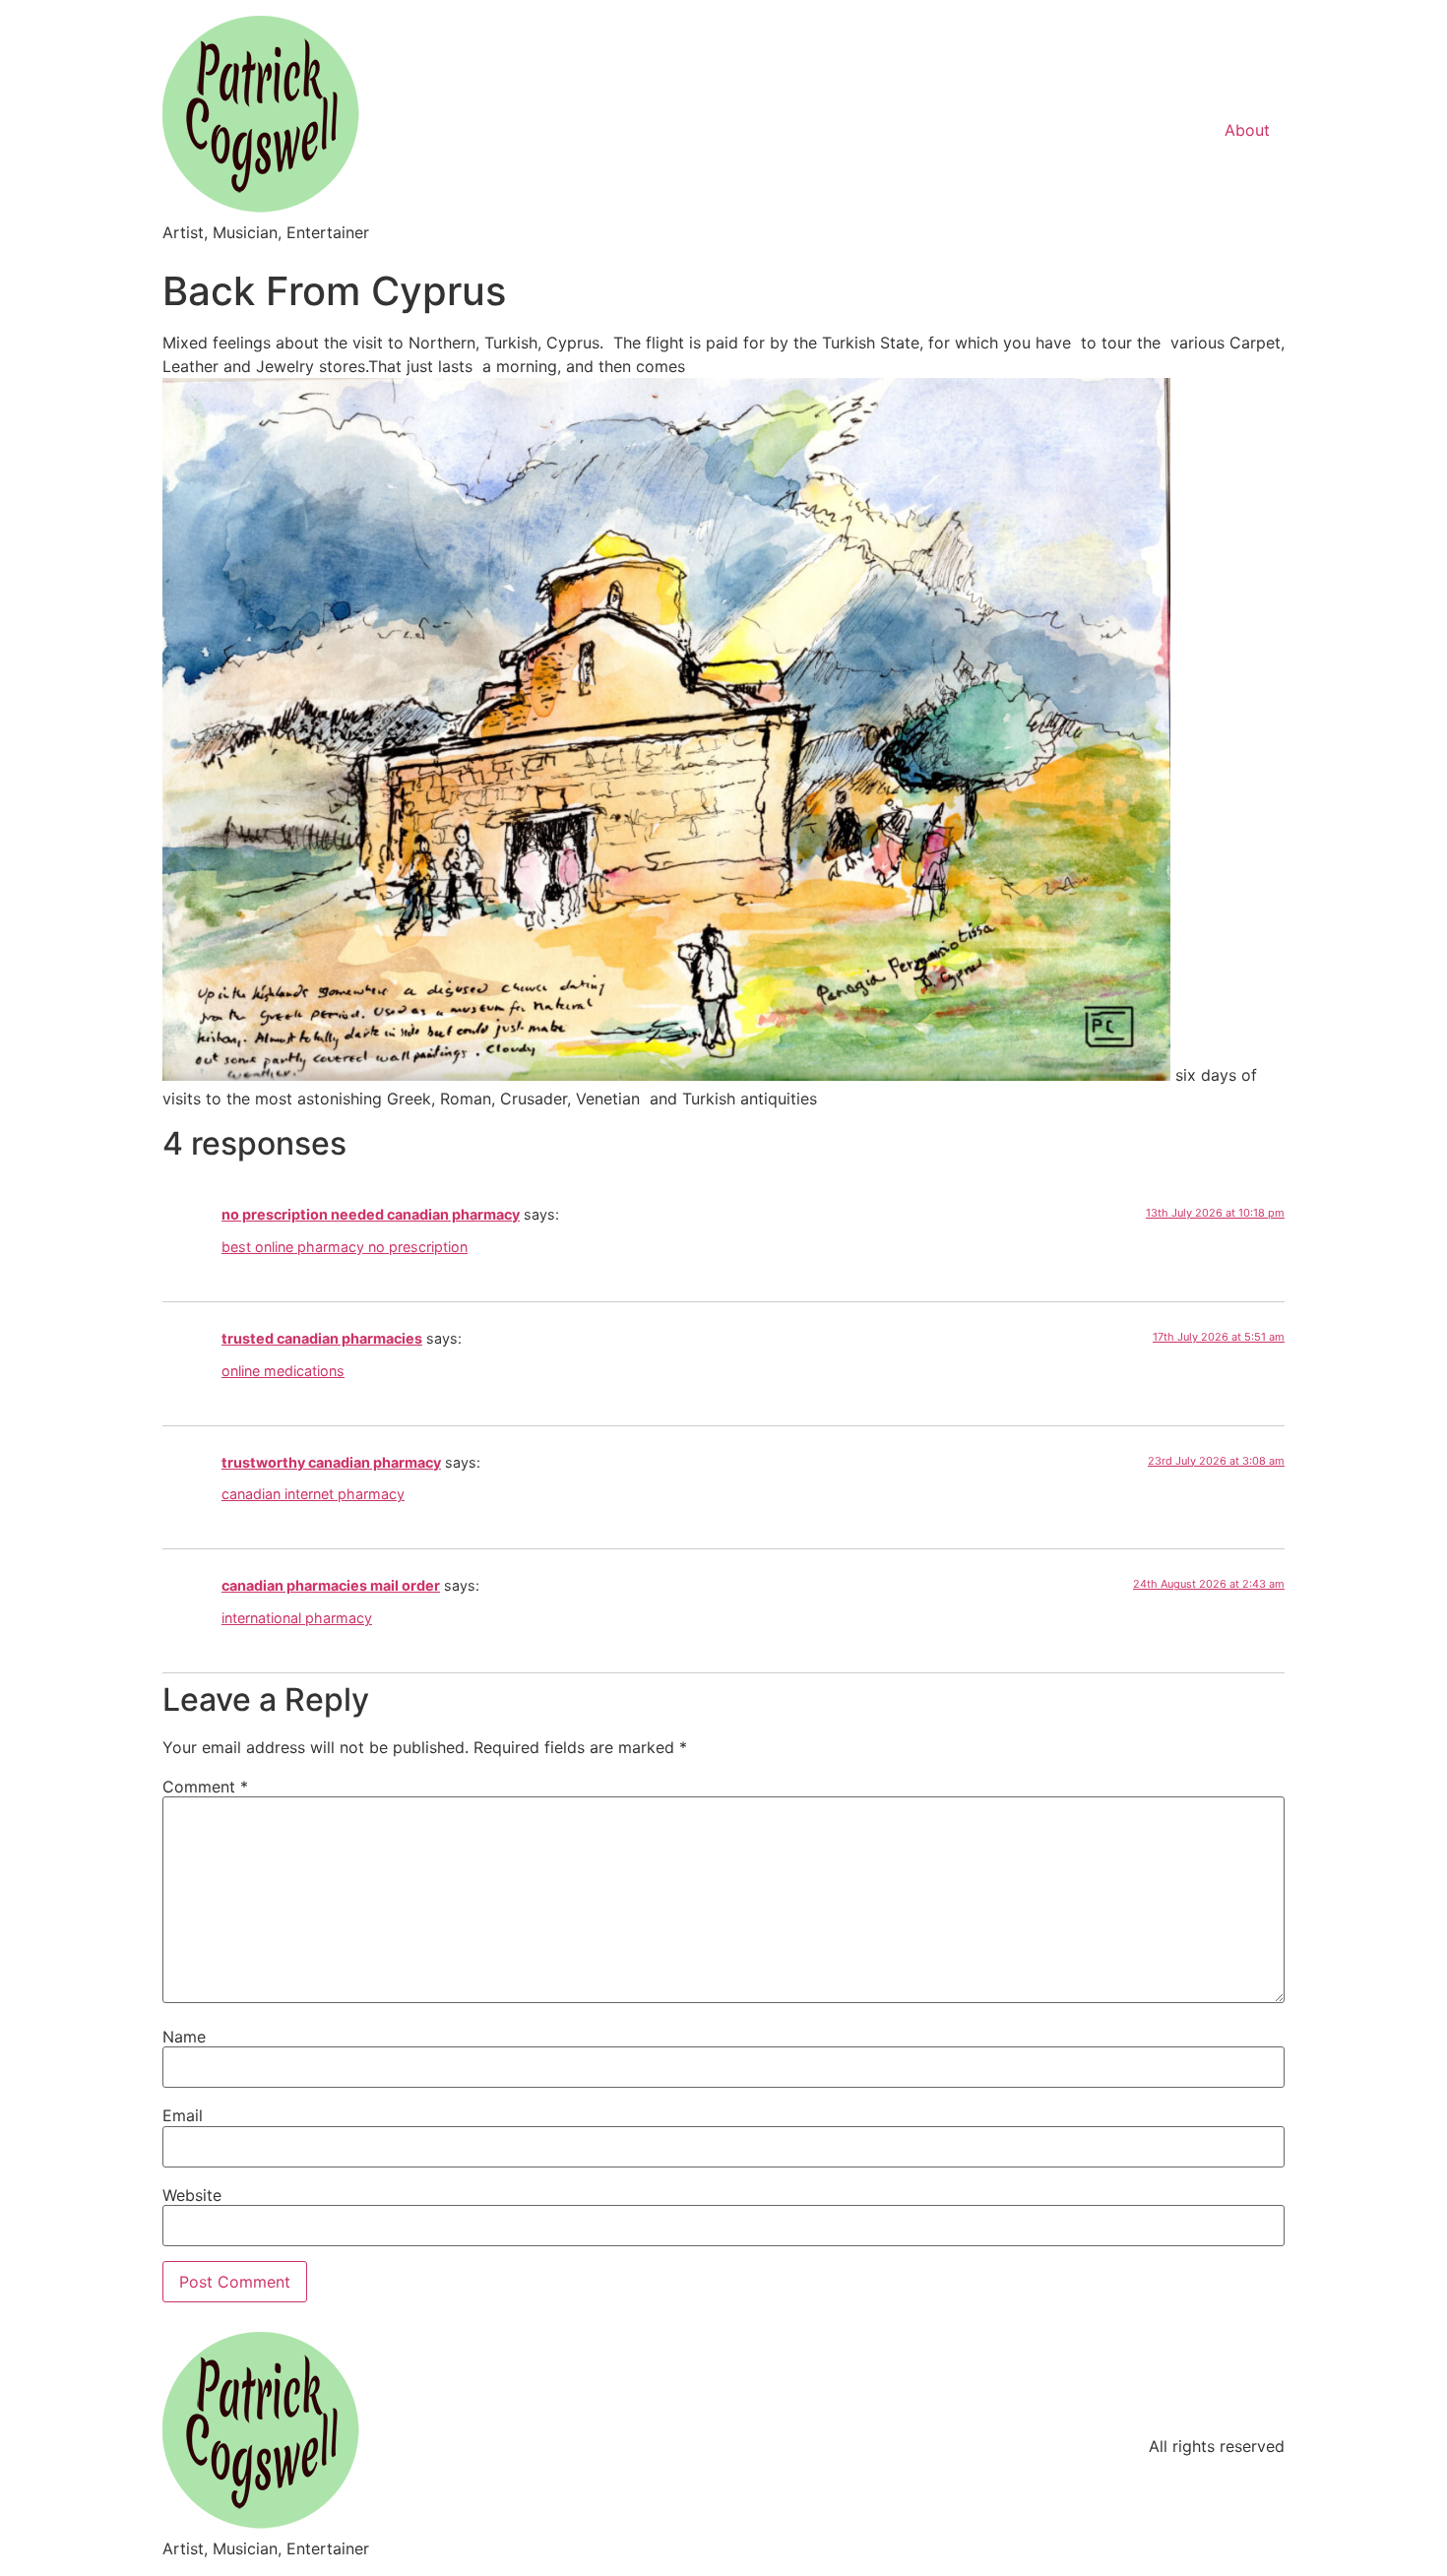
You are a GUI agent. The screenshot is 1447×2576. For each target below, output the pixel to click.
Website (192, 2195)
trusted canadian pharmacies (322, 1338)
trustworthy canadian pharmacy (331, 1462)
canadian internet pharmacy (313, 1494)
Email (183, 2115)
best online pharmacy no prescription (345, 1247)
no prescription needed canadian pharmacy (371, 1214)
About (1247, 130)
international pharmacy (297, 1618)
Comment (205, 1787)
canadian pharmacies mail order (331, 1585)
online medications (283, 1371)
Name (184, 2037)
